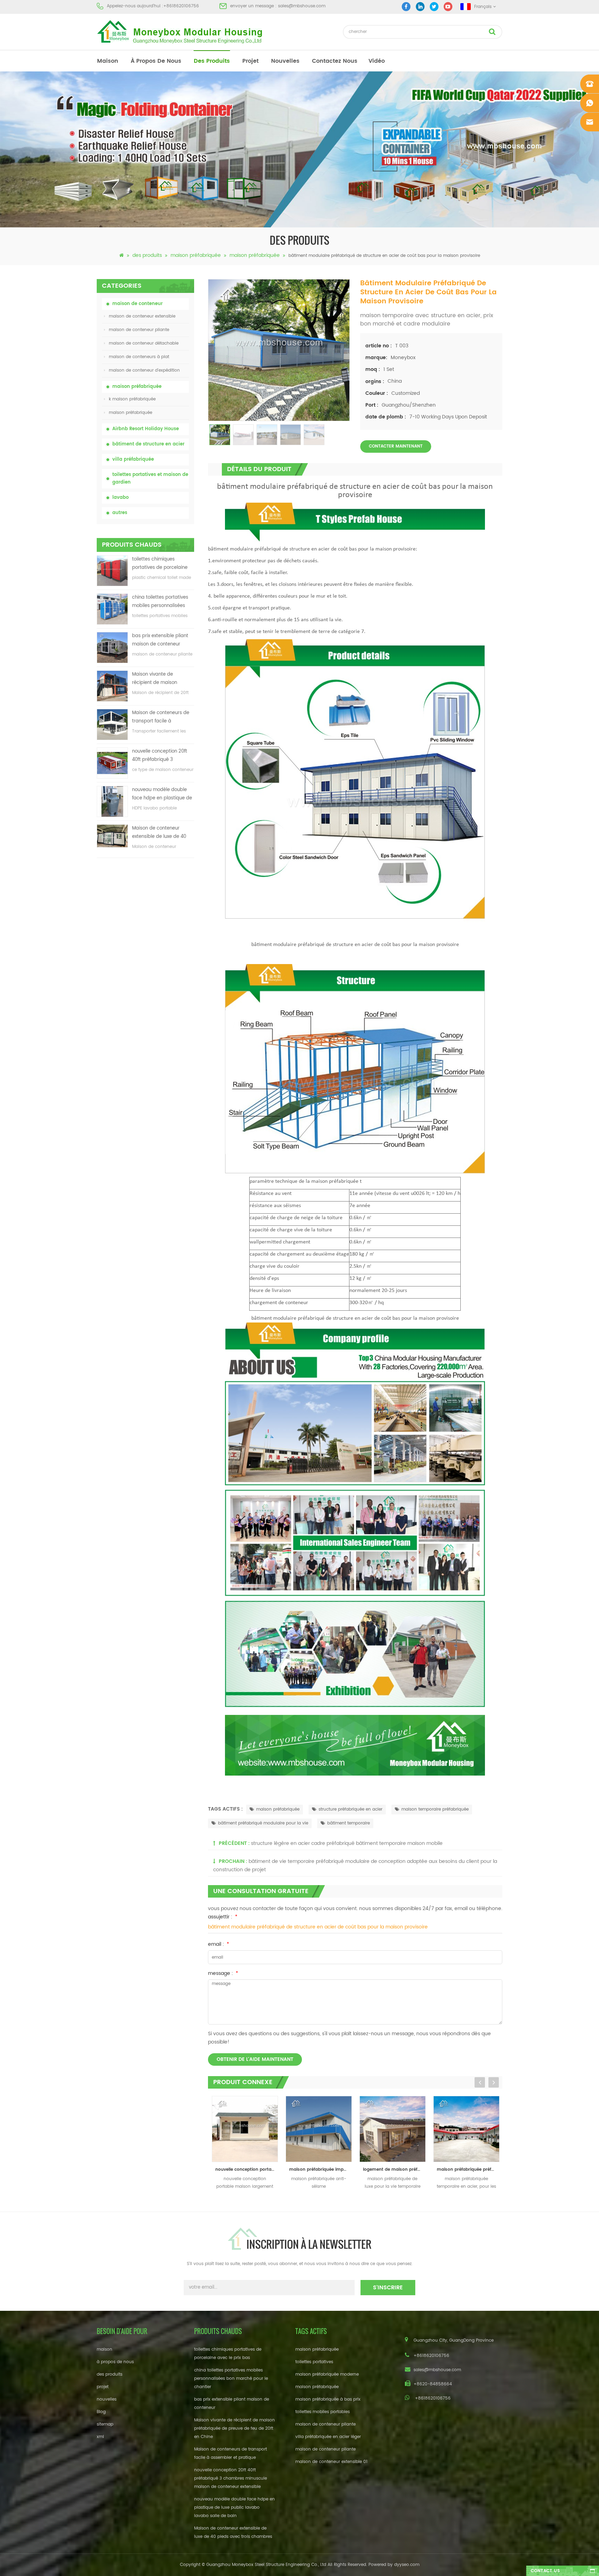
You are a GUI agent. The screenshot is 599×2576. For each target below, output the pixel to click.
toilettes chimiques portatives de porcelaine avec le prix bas (160, 564)
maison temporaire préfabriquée (435, 1809)
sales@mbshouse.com (302, 6)
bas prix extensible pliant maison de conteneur (160, 640)
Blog (101, 2412)
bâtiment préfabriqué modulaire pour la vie (263, 1823)
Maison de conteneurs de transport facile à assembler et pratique (161, 717)
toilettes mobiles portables (323, 2412)
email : (219, 1944)
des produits (212, 61)
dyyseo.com (407, 2565)
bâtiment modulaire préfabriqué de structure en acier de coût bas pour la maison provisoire (318, 1927)
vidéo (377, 61)
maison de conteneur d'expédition (144, 370)
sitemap (105, 2424)
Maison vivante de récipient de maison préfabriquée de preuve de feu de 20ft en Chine (163, 679)
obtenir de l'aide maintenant (255, 2059)
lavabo (120, 498)
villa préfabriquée (133, 459)
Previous (480, 2082)
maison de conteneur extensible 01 (331, 2462)
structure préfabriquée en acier (350, 1809)
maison (108, 61)
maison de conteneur (137, 304)
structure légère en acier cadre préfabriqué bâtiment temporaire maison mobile (347, 1843)
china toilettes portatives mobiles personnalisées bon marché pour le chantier (160, 602)
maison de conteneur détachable (144, 343)
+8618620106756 (181, 6)
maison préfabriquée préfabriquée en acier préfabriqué (394, 2170)
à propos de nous (156, 61)
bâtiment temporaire (349, 1823)
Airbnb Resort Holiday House (146, 429)
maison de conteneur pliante (139, 330)
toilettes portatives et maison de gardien (150, 479)
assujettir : (223, 1917)
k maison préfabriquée (132, 399)
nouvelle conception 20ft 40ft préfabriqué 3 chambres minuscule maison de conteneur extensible (160, 756)
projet (250, 61)
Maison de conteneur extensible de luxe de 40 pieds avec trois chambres (162, 833)
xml (100, 2437)
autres (120, 513)
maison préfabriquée (196, 255)
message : (223, 1973)
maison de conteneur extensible (142, 316)
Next (494, 2082)
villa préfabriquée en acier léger (328, 2437)
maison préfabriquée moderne (327, 2374)
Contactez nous (335, 61)
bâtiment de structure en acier (148, 444)
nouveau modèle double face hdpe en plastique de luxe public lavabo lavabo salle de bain (162, 794)
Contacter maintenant (396, 446)
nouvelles (285, 61)
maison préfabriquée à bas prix (328, 2399)
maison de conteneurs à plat (139, 357)
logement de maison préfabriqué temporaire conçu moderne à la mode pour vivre (320, 2170)
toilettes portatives (314, 2362)
